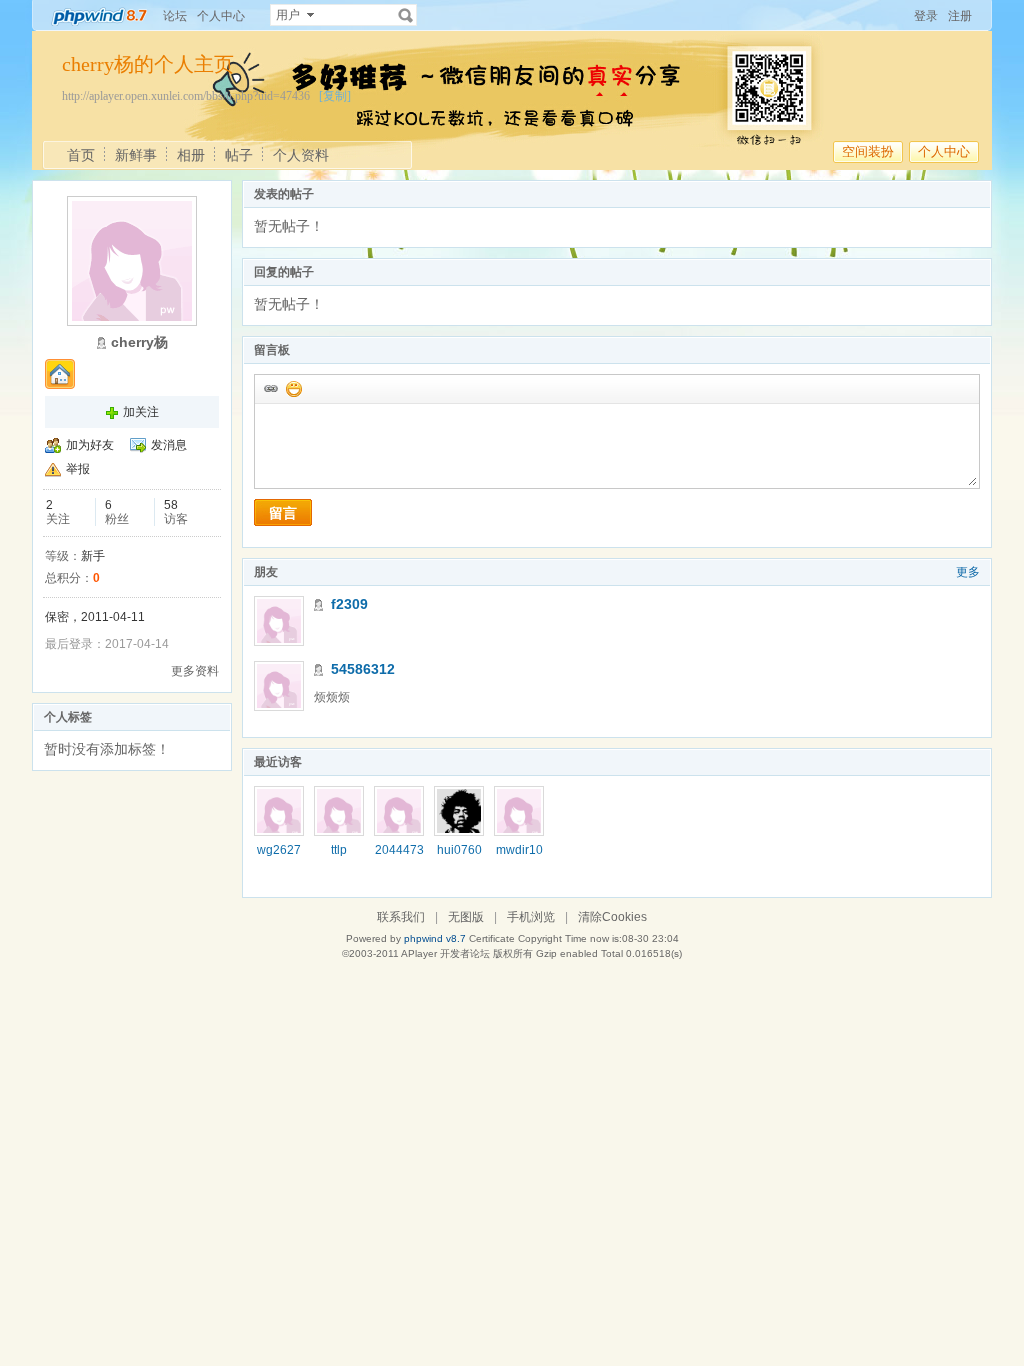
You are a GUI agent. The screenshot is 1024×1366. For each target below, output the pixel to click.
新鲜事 (136, 155)
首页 (81, 155)
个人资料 (301, 155)
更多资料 (195, 671)
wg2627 (279, 850)
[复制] (335, 96)
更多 (968, 572)
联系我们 (401, 917)
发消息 (169, 445)
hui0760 (459, 850)
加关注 (141, 412)
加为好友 (90, 445)
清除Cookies (612, 917)
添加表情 (293, 388)
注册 (960, 16)
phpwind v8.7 (435, 938)
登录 (926, 16)
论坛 (175, 16)
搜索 (406, 15)
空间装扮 (868, 151)
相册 (191, 155)
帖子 (239, 155)
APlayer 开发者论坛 (445, 953)
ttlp (339, 850)
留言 (283, 513)
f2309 (349, 604)
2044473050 (399, 857)
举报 (78, 469)
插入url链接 (270, 388)
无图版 (466, 917)
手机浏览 (531, 917)
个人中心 (221, 16)
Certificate (492, 938)
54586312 (363, 669)
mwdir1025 (519, 857)
